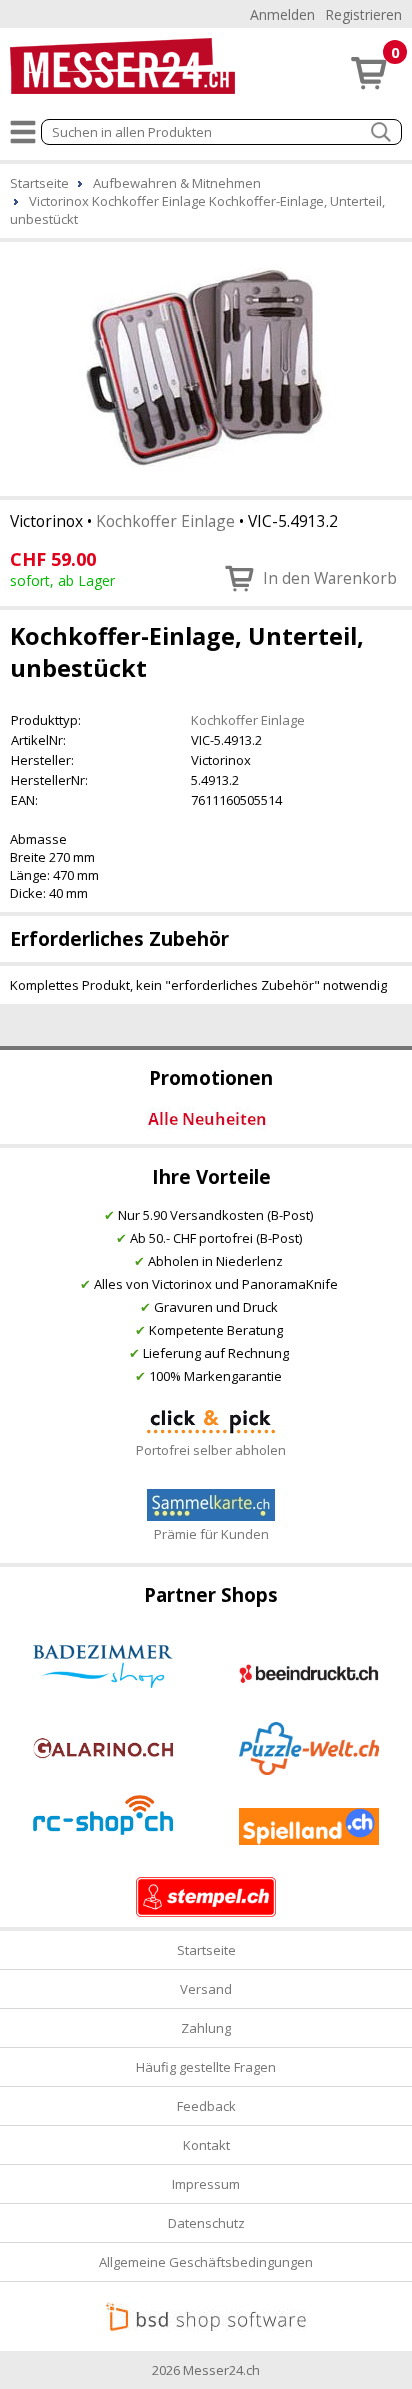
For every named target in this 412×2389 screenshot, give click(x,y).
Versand (206, 1989)
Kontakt (206, 2145)
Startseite (206, 1950)
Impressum (206, 2184)
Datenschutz (206, 2223)
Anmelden (282, 14)
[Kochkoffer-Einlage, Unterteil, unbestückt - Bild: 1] (206, 367)
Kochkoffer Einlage (165, 521)
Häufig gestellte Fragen (206, 2067)
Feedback (206, 2106)
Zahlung (206, 2028)
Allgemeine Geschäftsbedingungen (206, 2262)
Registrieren (363, 14)
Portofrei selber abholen (211, 1450)
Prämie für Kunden (211, 1534)
